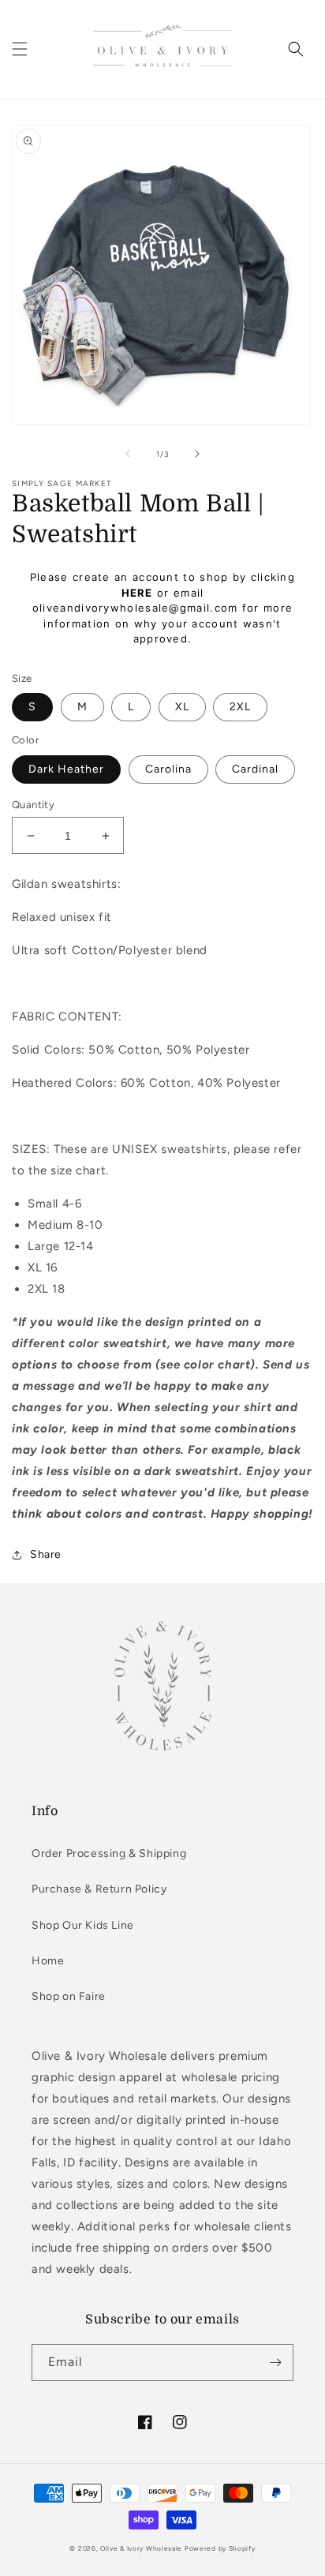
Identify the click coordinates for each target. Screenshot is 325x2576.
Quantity (33, 805)
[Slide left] (128, 454)
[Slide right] (197, 454)
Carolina (168, 769)
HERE (137, 593)
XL (182, 707)
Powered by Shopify (220, 2548)
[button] (20, 49)
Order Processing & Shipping (109, 1853)
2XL (240, 707)
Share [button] (46, 1554)
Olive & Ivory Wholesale (141, 2548)
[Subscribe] (275, 2363)
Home (48, 1961)
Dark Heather (66, 769)
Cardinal (255, 769)
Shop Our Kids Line (83, 1925)
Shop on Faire (69, 1996)
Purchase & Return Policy (99, 1889)
